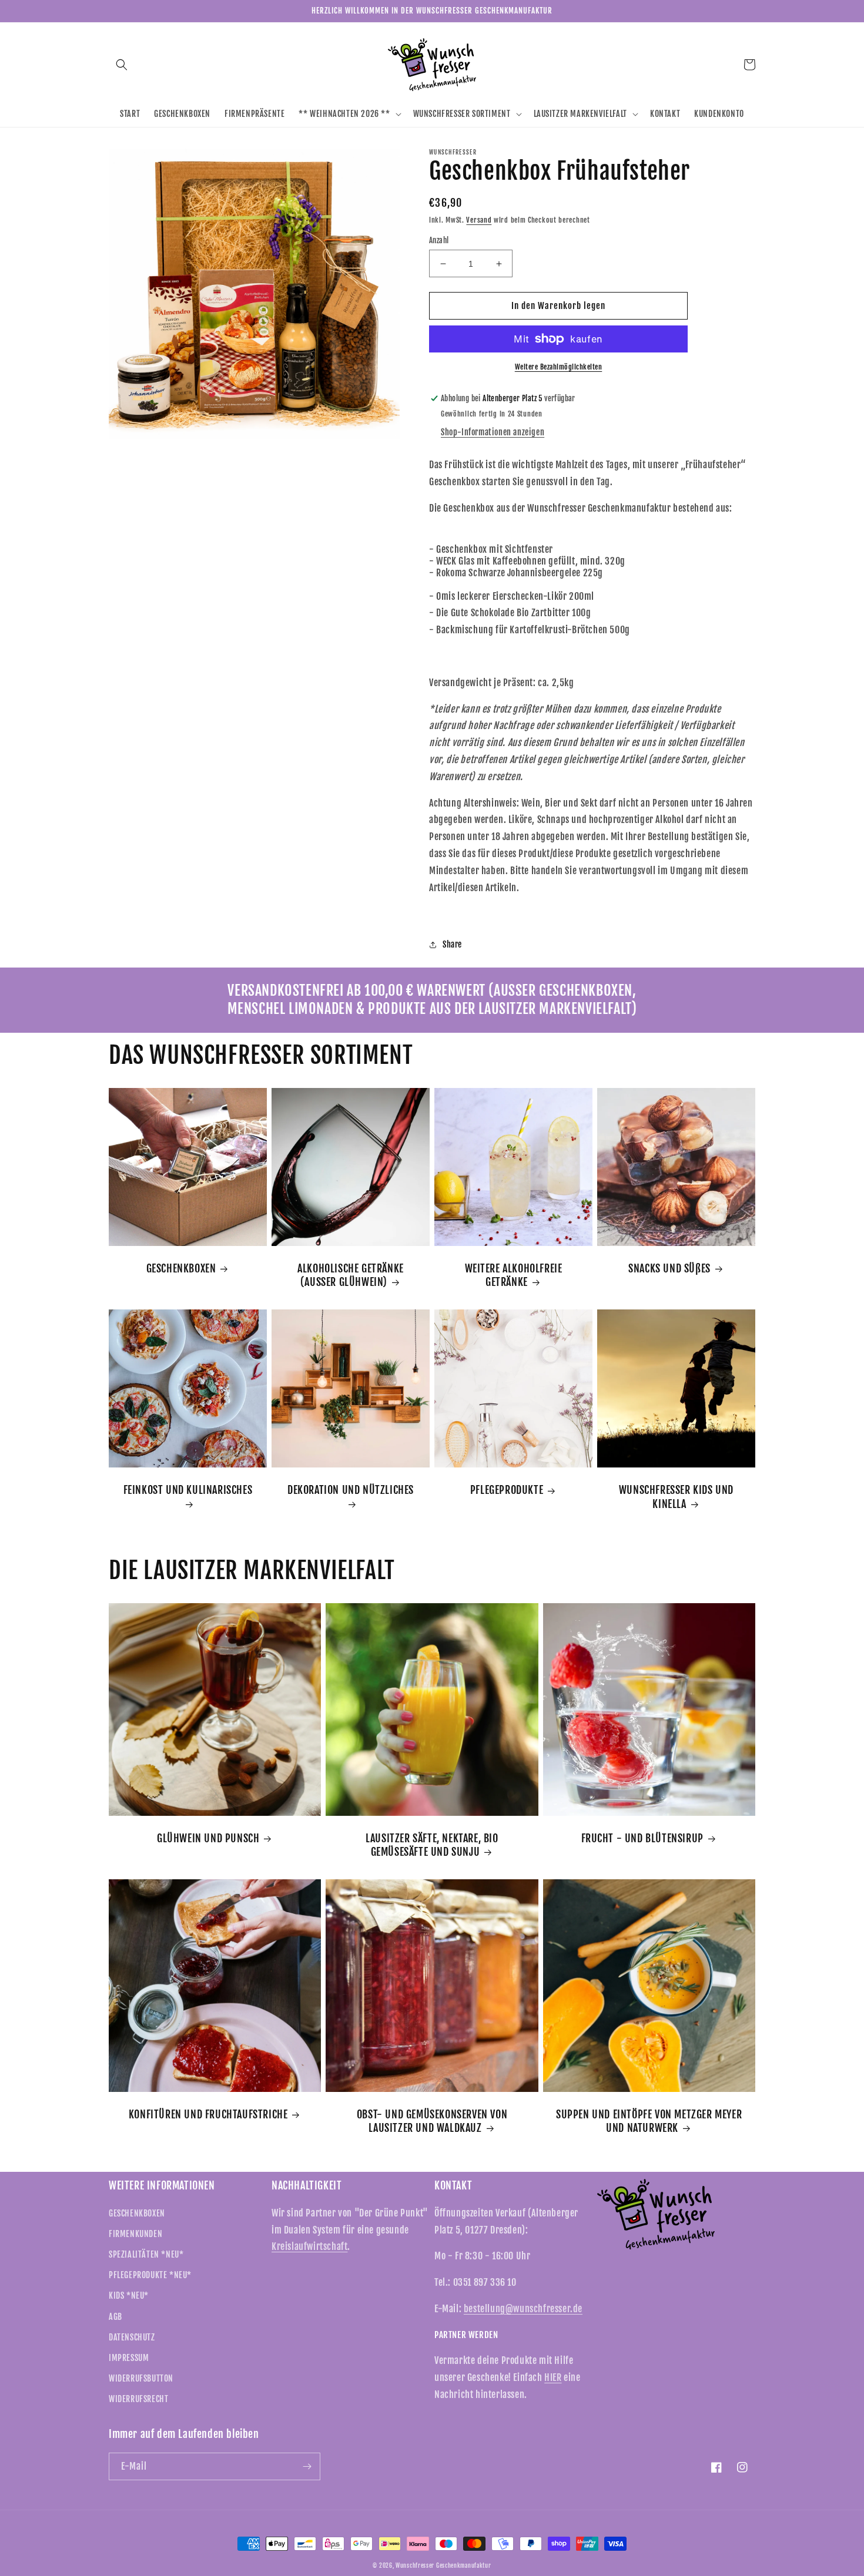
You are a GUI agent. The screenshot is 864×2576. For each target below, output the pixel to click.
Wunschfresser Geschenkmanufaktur (443, 2565)
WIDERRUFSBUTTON (141, 2378)
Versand (479, 220)
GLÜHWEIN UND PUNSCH (208, 1838)
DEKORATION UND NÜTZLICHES (351, 1490)
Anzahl (439, 240)
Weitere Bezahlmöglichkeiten (559, 367)
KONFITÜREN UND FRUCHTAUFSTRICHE (208, 2114)
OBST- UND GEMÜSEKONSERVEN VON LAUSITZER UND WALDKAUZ (432, 2121)
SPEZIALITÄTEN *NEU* (146, 2254)
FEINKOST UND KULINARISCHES (188, 1490)
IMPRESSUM (129, 2358)
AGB (115, 2317)
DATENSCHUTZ (132, 2337)
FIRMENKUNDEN (135, 2234)
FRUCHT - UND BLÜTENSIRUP (642, 1838)
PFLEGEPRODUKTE (507, 1490)
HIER (553, 2377)
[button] (122, 65)
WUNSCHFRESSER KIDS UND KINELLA (676, 1497)
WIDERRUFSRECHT (138, 2399)
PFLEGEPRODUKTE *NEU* (150, 2275)
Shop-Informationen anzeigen (493, 432)
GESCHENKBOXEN (181, 1268)
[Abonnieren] (307, 2466)
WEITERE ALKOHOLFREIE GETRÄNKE (514, 1275)
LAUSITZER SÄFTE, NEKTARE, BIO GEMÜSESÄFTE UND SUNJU (432, 1845)
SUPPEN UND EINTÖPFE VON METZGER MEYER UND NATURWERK (649, 2121)
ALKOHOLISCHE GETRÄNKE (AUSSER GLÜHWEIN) (351, 1275)
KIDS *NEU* (129, 2295)
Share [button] (452, 944)
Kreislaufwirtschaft (309, 2246)
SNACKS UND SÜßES (669, 1268)
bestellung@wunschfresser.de (523, 2309)
